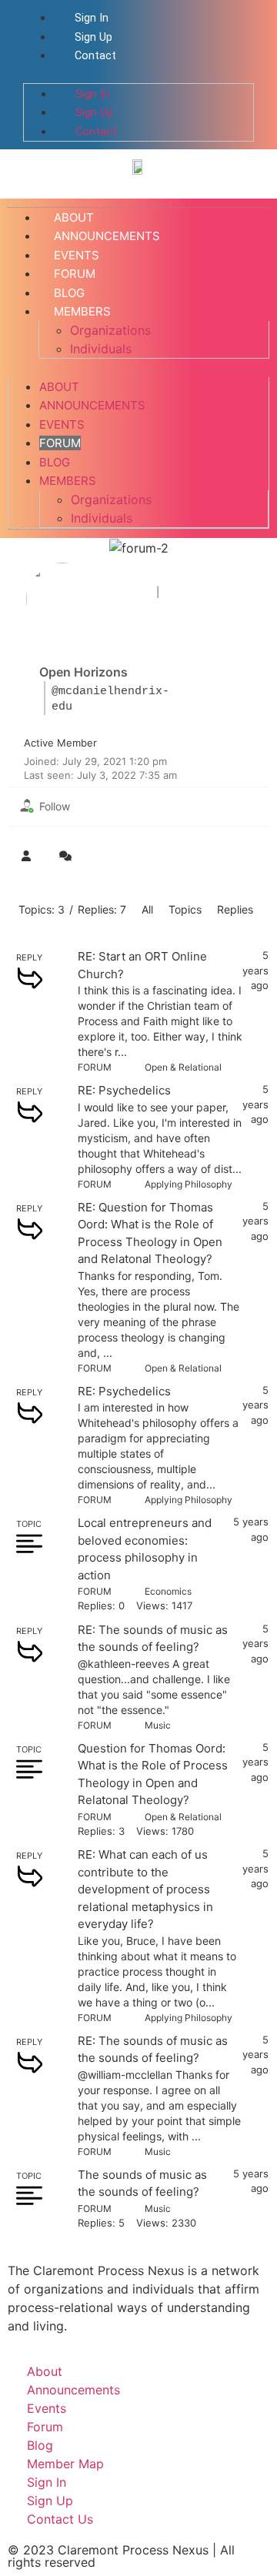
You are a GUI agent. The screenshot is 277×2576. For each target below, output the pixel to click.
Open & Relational (183, 1067)
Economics (168, 1591)
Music (158, 1725)
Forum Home (115, 592)
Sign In (90, 18)
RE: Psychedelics (124, 1090)
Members (82, 311)
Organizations (110, 330)
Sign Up (92, 37)
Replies (235, 909)
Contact (94, 56)
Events (62, 424)
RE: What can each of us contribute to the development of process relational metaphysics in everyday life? (145, 1889)
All (147, 909)
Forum (60, 443)
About (59, 387)
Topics (185, 909)
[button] (138, 74)
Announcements (92, 405)
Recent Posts (214, 592)
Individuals (101, 349)
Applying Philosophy (189, 1184)
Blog (55, 462)
